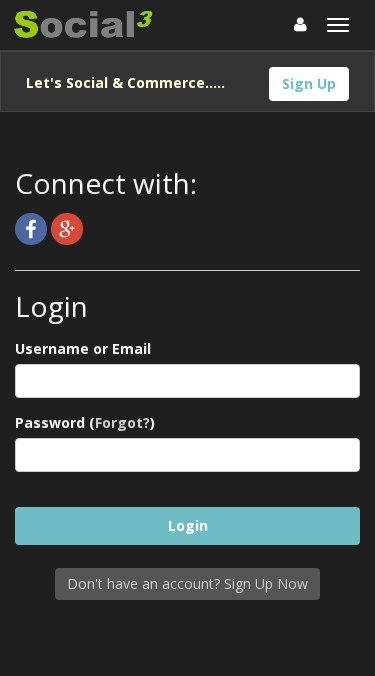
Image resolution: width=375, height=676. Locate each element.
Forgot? (122, 422)
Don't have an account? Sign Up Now (187, 583)
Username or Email (83, 348)
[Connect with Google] (67, 227)
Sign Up (309, 83)
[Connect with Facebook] (33, 227)
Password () (85, 422)
